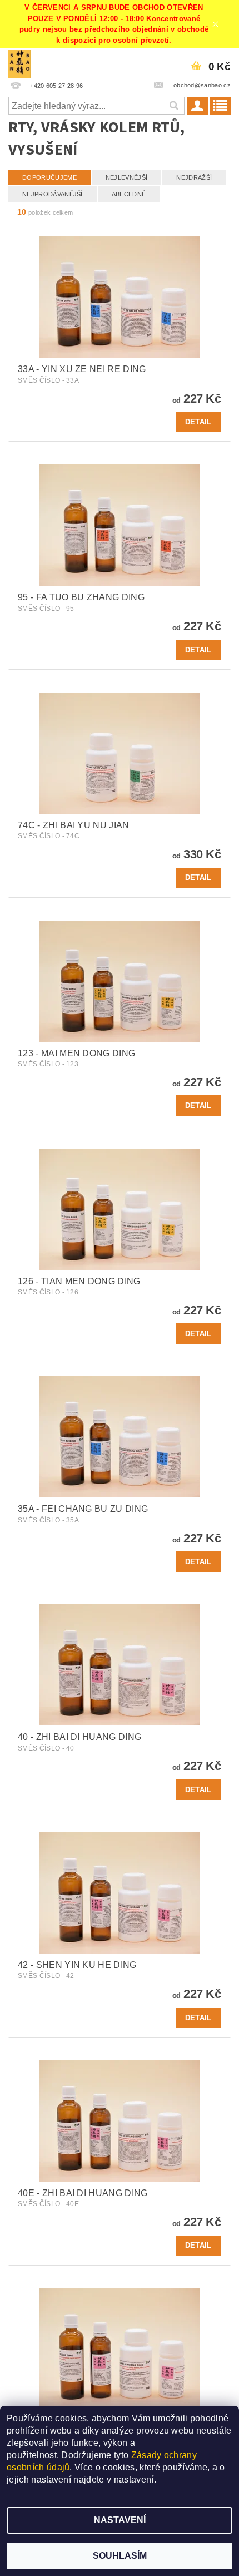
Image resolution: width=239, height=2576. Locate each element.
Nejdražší (194, 177)
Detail (198, 422)
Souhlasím (120, 2556)
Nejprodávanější (53, 194)
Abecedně (129, 194)
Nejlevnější (127, 177)
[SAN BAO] (19, 62)
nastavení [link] (134, 2479)
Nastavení (120, 2520)
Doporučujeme (49, 177)
